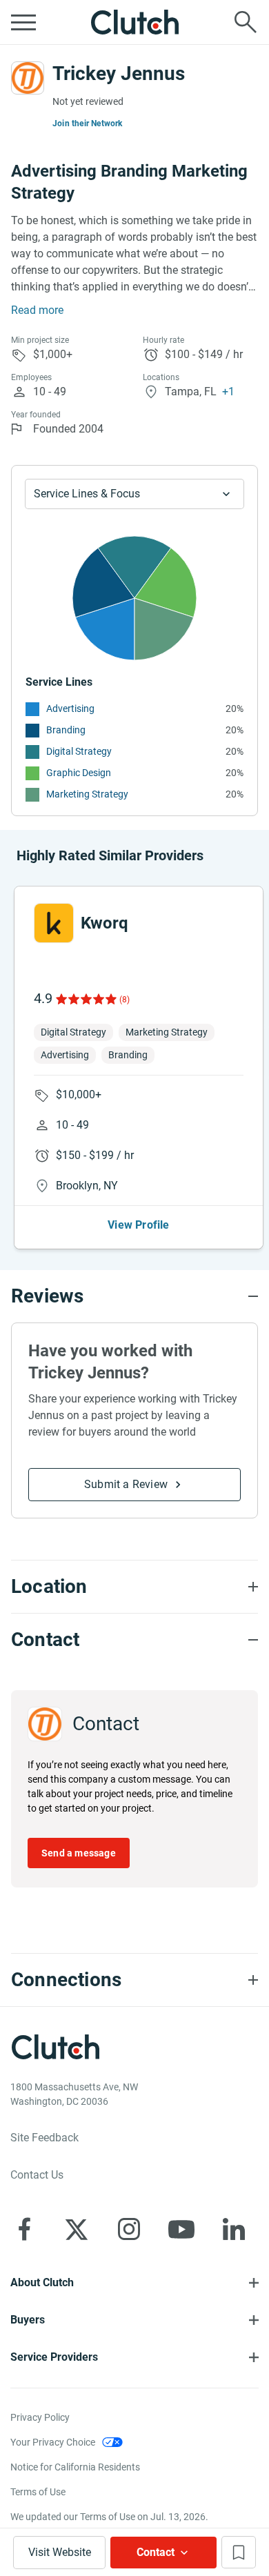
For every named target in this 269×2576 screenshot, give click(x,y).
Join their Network (88, 123)
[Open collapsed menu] (23, 22)
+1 (228, 392)
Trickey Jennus (119, 73)
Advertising (70, 709)
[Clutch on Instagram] (129, 2229)
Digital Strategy (79, 751)
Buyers (28, 2320)
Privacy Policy (40, 2417)
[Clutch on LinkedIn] (234, 2229)
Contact (156, 2552)
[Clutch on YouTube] (181, 2229)
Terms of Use (38, 2492)
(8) (124, 1000)
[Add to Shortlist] (239, 2552)
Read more (37, 310)
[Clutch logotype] (134, 22)
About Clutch (42, 2282)
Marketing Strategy (87, 794)
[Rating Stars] (85, 999)
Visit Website (60, 2552)
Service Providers (54, 2357)
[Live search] (246, 22)
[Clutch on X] (77, 2229)
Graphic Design (79, 773)
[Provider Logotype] (28, 78)
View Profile (138, 1225)
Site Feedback (44, 2138)
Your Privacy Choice (53, 2442)
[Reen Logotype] (54, 923)
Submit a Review (126, 1484)
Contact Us (37, 2175)
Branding (66, 730)
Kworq (104, 923)
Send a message (79, 1853)
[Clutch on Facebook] (24, 2229)
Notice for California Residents (75, 2467)
